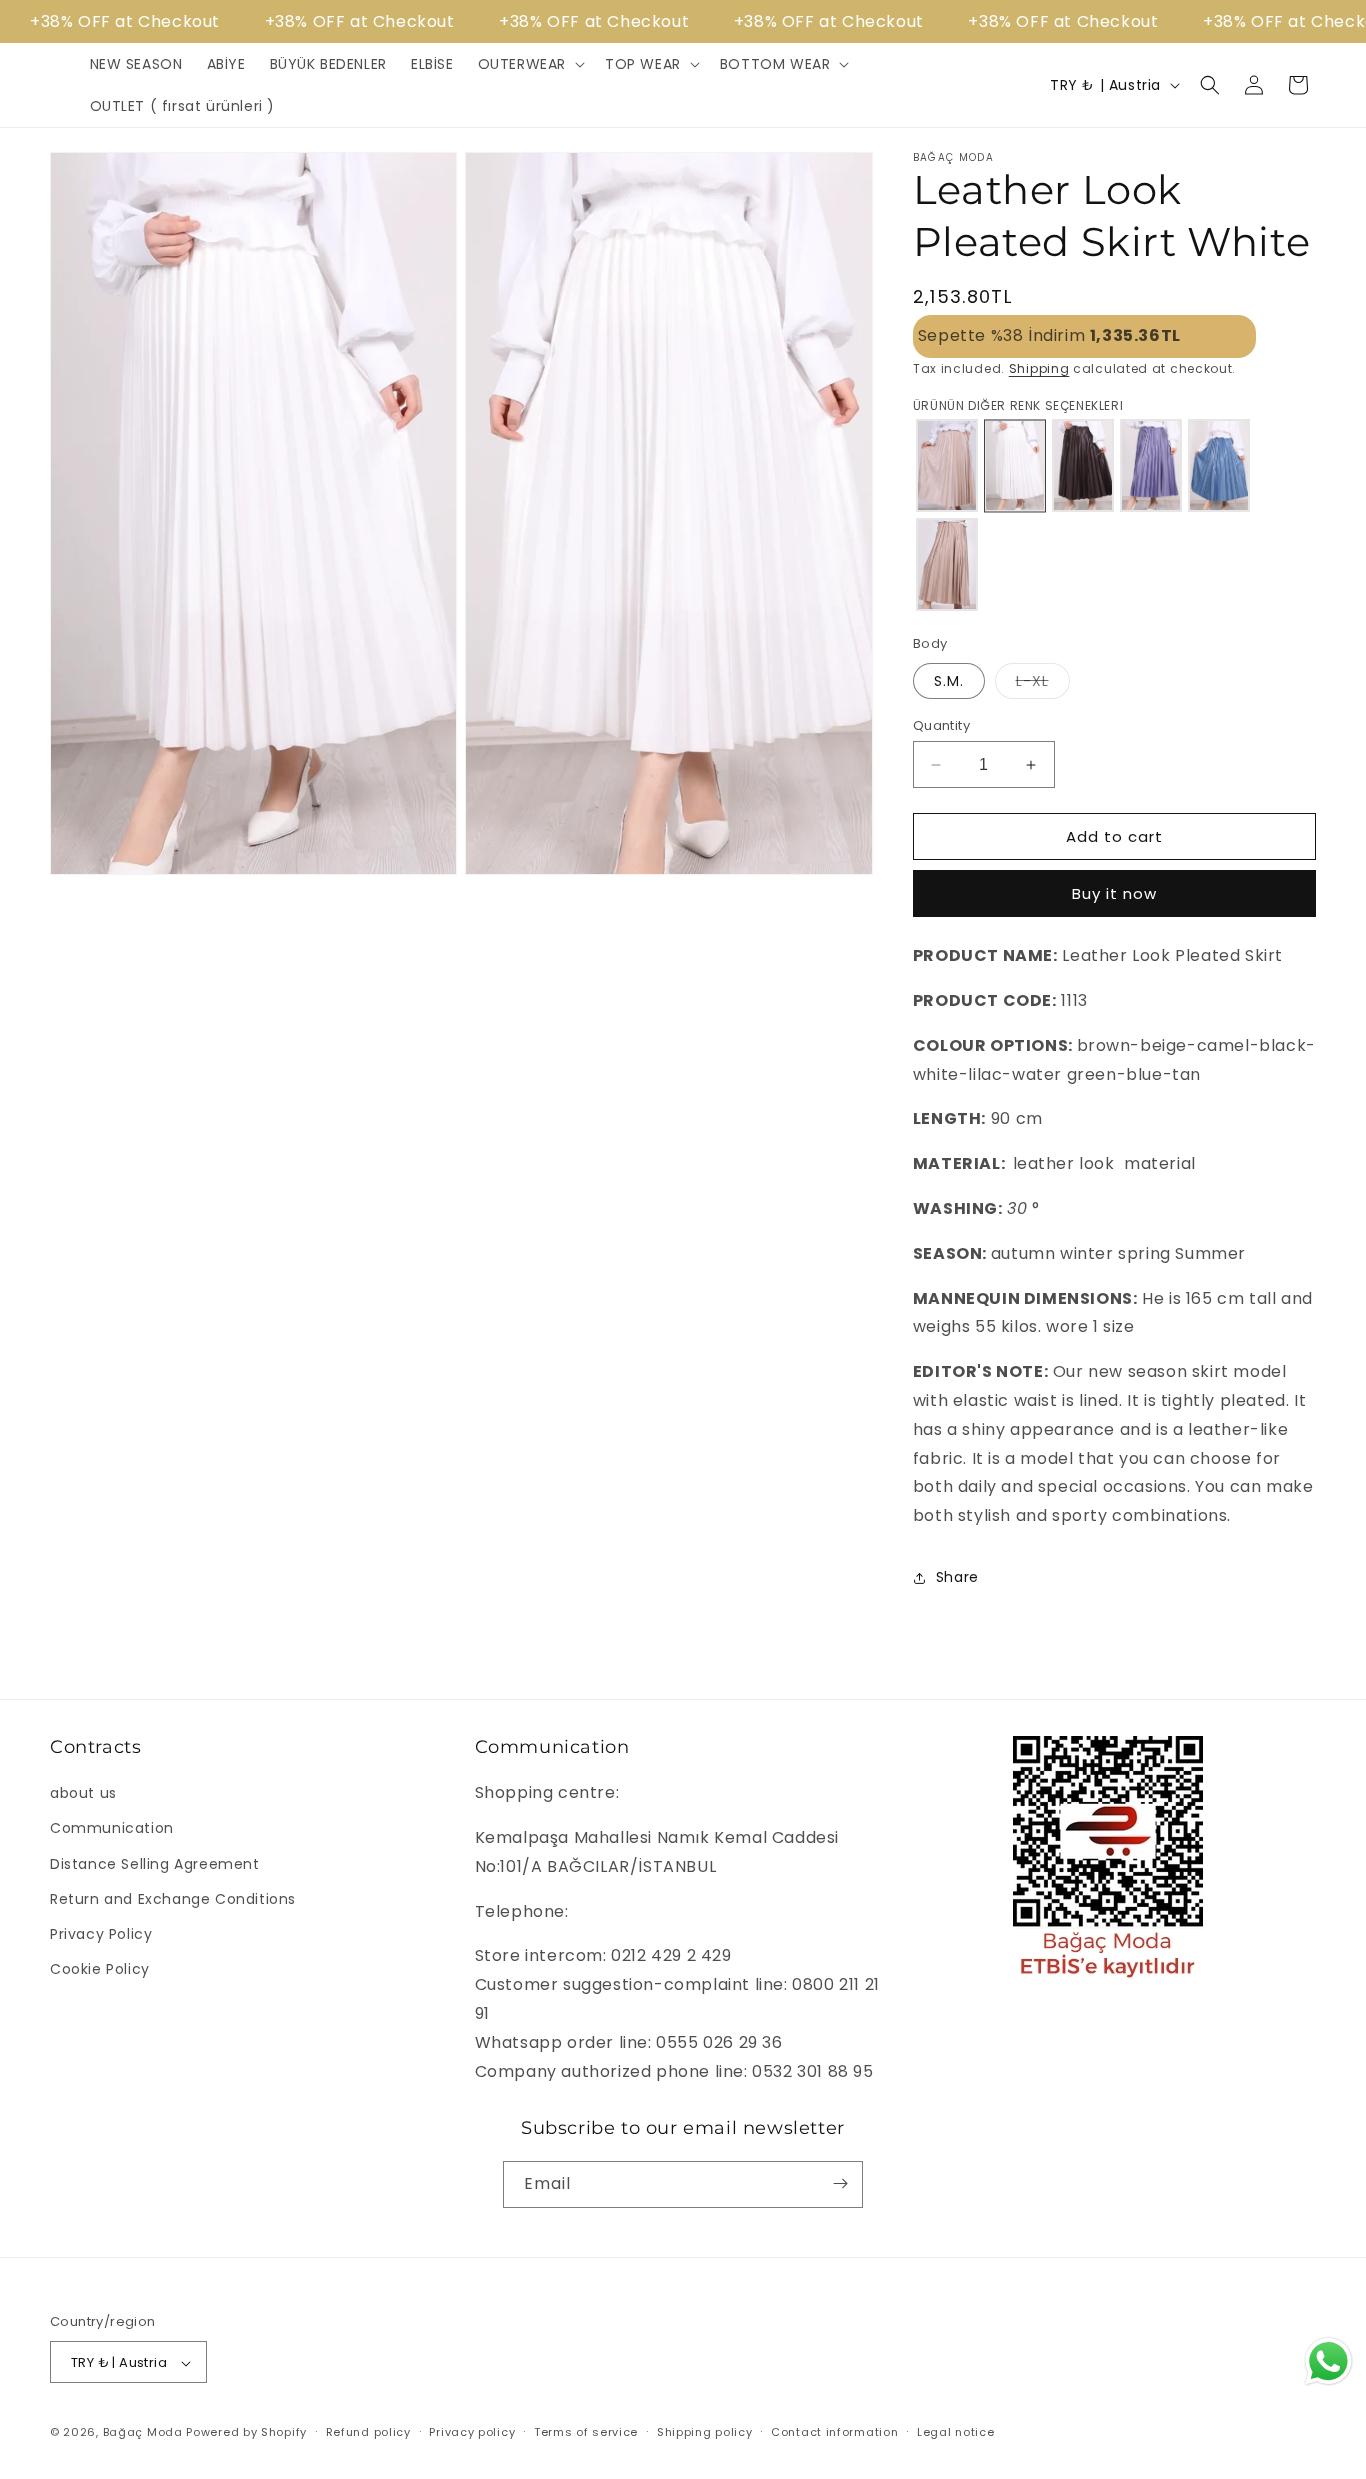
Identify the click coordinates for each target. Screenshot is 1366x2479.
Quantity (941, 725)
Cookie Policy (100, 1969)
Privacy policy (472, 2432)
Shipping (1039, 368)
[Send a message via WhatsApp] (1328, 2361)
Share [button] (957, 1577)
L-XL (1043, 684)
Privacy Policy (101, 1934)
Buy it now (1114, 893)
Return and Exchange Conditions (173, 1899)
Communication (112, 1829)
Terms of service (586, 2432)
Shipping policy (705, 2432)
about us (83, 1794)
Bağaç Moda (143, 2433)
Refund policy (368, 2432)
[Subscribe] (840, 2183)
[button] (529, 64)
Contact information (834, 2432)
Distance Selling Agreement (155, 1864)
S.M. (949, 681)
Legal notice (955, 2432)
